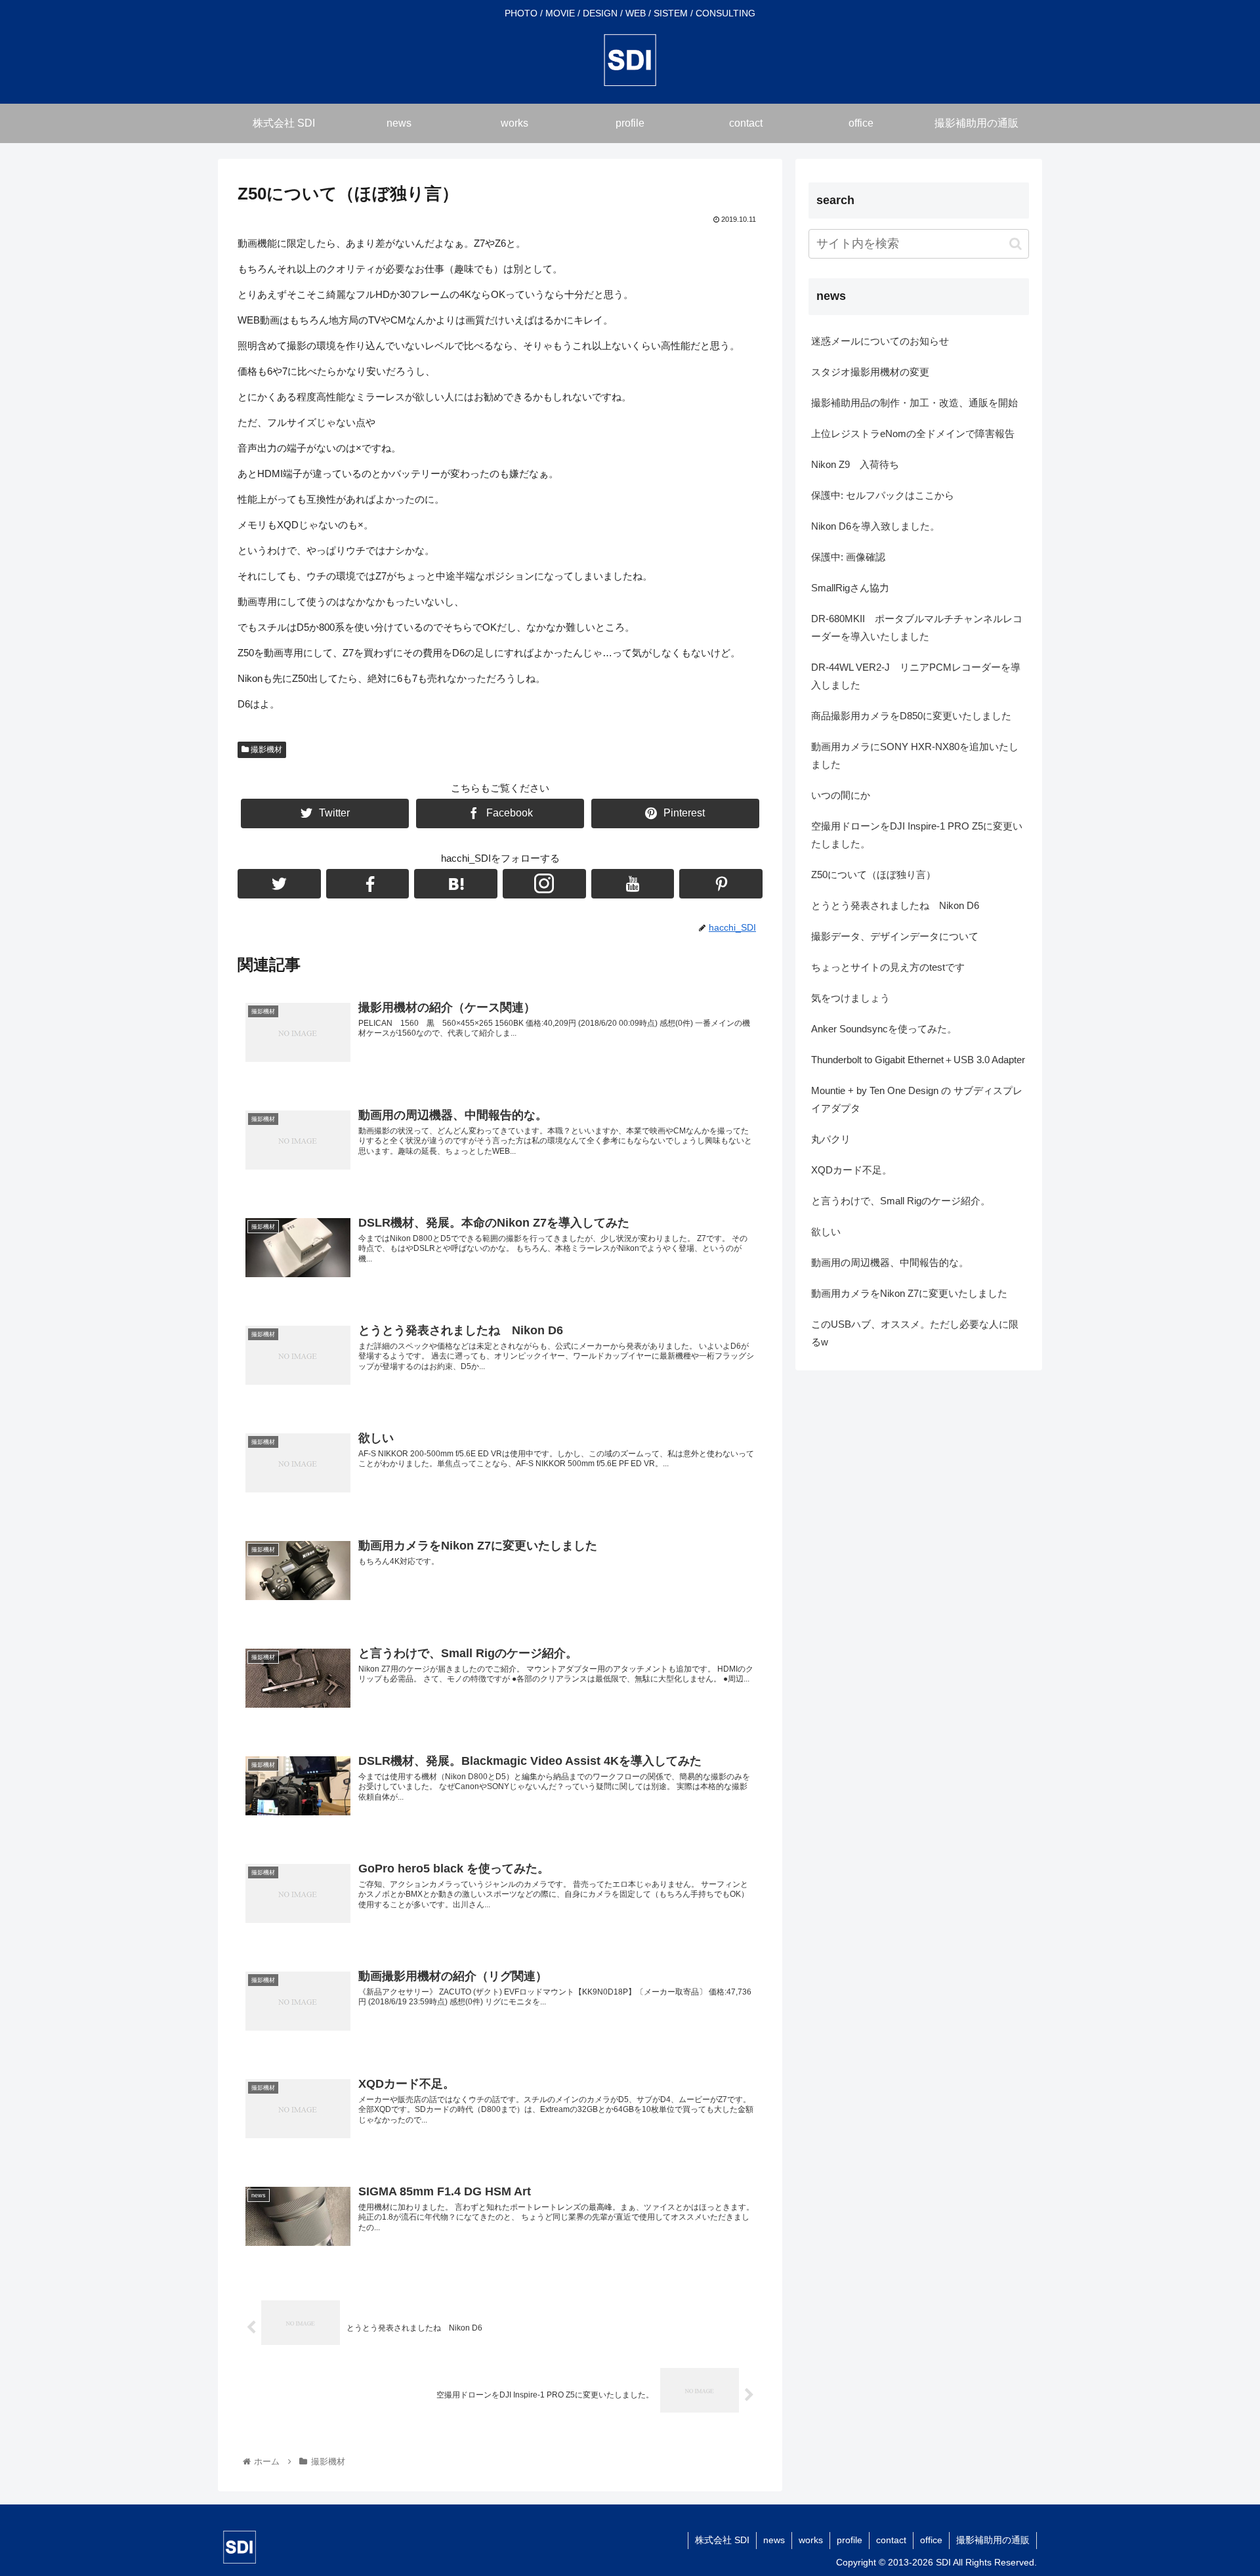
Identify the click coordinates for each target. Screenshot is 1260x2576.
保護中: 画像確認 (848, 557)
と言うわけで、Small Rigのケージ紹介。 (901, 1201)
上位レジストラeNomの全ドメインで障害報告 (913, 433)
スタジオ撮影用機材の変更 (870, 372)
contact (891, 2540)
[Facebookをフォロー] (368, 884)
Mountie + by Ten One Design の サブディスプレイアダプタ (917, 1099)
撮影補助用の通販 (993, 2540)
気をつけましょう (850, 998)
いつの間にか (841, 795)
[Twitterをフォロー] (279, 884)
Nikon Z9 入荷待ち (855, 464)
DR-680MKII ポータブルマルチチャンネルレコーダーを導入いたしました (917, 627)
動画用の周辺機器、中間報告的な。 (890, 1262)
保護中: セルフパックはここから (883, 495)
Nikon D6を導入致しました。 (875, 526)
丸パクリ (831, 1139)
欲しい (826, 1232)
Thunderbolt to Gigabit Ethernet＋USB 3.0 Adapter (918, 1060)
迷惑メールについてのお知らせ (880, 341)
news (774, 2540)
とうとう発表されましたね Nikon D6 (895, 905)
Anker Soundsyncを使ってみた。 (884, 1029)
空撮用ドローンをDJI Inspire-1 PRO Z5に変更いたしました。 (917, 835)
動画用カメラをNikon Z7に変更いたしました (909, 1293)
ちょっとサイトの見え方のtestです (888, 967)
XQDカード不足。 (851, 1170)
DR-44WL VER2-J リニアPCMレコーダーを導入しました (916, 676)
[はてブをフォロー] (456, 884)
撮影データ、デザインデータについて (895, 936)
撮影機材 (265, 750)
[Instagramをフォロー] (544, 884)
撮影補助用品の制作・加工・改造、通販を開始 (914, 403)
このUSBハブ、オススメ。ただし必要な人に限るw (915, 1333)
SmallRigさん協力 (850, 588)
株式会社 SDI (722, 2540)
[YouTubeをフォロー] (633, 884)
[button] (1016, 244)
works (811, 2540)
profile (850, 2540)
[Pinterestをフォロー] (721, 884)
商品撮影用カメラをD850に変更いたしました (911, 716)
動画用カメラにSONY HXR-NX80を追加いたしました (915, 755)
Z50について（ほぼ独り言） (873, 875)
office (931, 2540)
